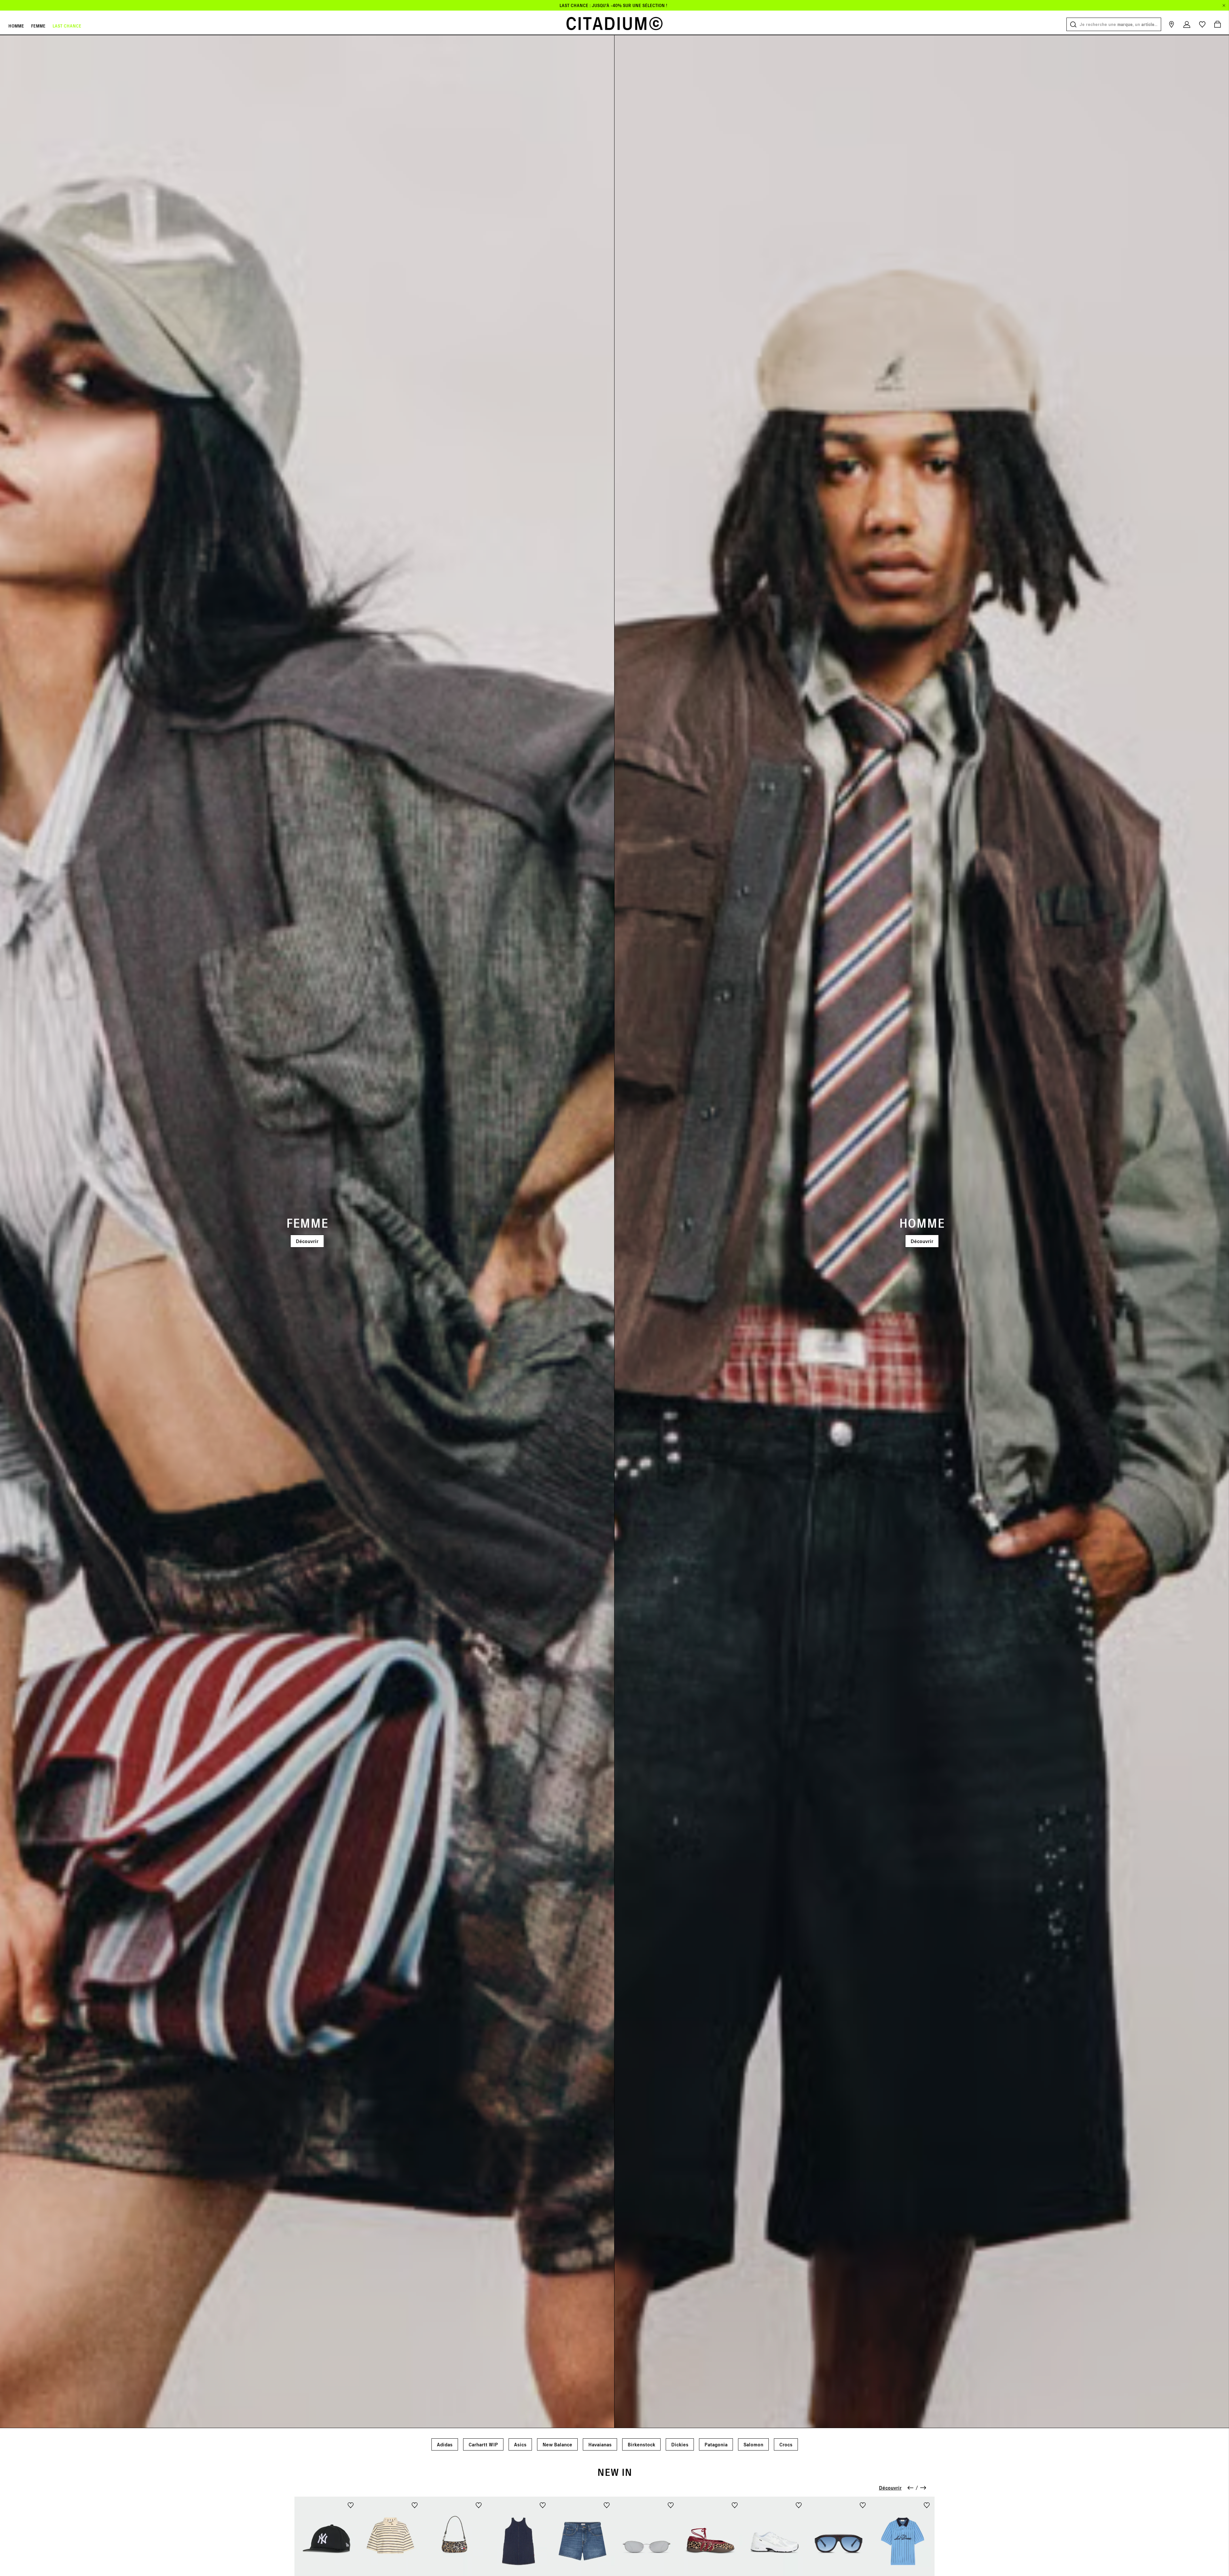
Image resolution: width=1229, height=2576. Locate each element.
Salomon (753, 2444)
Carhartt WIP (483, 2444)
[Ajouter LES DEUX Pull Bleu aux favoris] (927, 2505)
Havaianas (600, 2444)
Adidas (445, 2444)
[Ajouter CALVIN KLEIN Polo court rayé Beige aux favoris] (415, 2505)
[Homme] (922, 1231)
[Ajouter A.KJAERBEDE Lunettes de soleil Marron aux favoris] (863, 2505)
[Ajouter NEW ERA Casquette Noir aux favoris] (351, 2505)
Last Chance (67, 26)
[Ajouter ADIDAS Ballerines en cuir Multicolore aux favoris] (735, 2505)
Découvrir (307, 1241)
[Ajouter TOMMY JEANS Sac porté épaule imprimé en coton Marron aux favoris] (479, 2505)
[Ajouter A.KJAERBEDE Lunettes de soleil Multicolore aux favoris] (671, 2505)
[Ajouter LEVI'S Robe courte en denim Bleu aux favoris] (543, 2505)
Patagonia (716, 2444)
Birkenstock (641, 2444)
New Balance (557, 2444)
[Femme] (307, 1231)
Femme (38, 26)
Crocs (786, 2444)
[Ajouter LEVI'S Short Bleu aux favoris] (607, 2505)
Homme (16, 26)
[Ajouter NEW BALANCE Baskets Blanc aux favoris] (799, 2505)
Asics (520, 2444)
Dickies (680, 2444)
